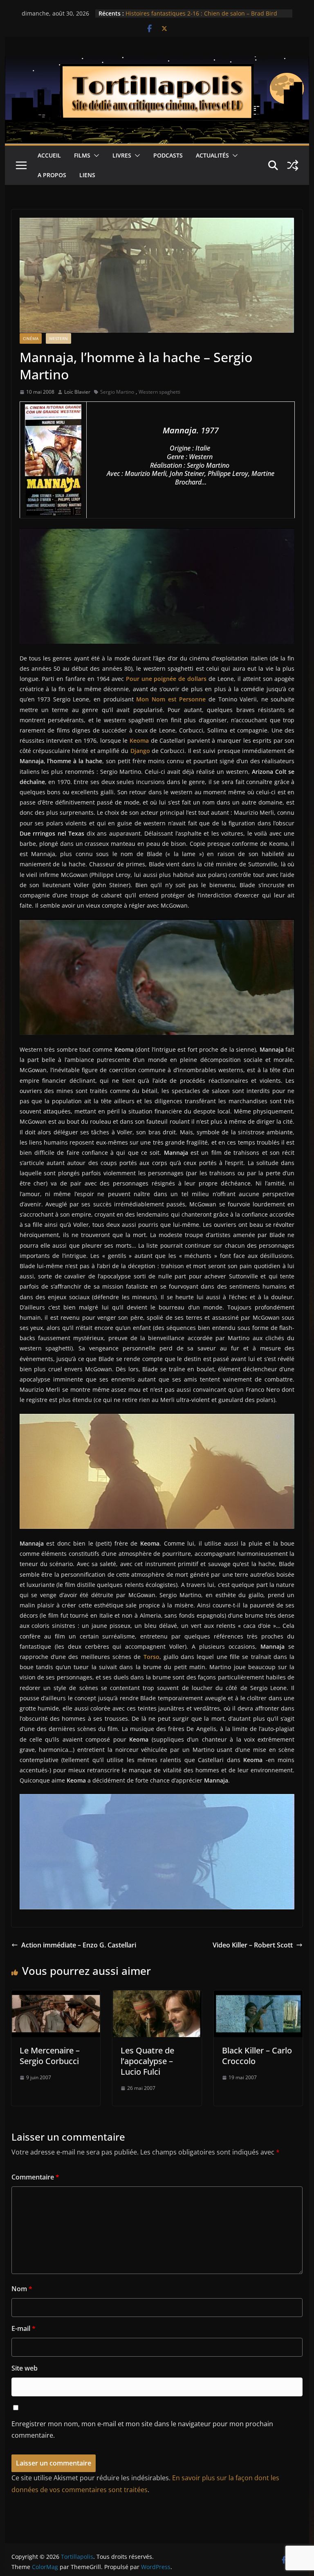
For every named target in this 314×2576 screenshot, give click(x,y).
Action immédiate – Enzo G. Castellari (79, 1945)
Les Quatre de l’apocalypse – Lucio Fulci (147, 2061)
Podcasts (168, 155)
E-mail (24, 2328)
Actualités (212, 155)
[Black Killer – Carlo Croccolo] (258, 1996)
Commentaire (35, 2177)
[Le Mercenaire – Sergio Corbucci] (56, 1996)
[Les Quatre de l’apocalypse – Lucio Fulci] (157, 1996)
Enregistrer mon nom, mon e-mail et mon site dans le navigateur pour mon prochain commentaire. (142, 2430)
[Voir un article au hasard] (293, 165)
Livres (122, 155)
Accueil (49, 155)
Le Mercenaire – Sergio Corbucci (50, 2056)
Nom (22, 2289)
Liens (87, 175)
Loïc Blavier (77, 392)
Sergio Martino (117, 392)
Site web (25, 2368)
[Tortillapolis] (157, 62)
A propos (52, 175)
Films (82, 155)
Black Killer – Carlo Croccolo (257, 2056)
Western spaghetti (159, 392)
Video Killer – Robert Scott (253, 1945)
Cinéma (31, 338)
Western (58, 338)
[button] (95, 156)
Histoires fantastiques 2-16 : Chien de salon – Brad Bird (201, 13)
